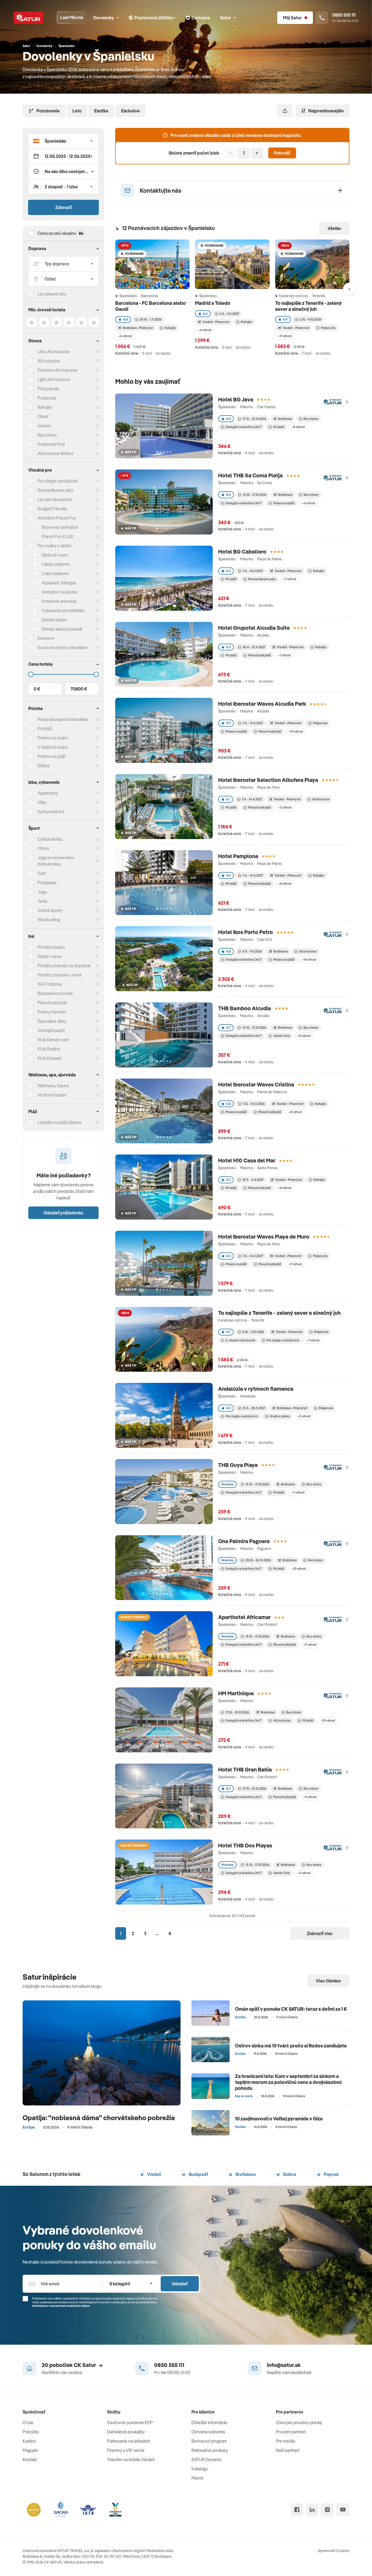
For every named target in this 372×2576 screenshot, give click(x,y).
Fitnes (43, 848)
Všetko (334, 228)
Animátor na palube (60, 592)
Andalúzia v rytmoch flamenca (256, 1389)
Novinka (227, 1484)
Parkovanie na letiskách (129, 2441)
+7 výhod (289, 579)
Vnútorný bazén (52, 1095)
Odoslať (180, 2284)
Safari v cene (50, 956)
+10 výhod (296, 731)
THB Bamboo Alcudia (245, 1008)
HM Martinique (236, 1693)
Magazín (30, 2450)
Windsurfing (49, 920)
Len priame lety (52, 294)
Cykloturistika (50, 839)
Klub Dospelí (49, 1058)
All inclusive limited (55, 453)
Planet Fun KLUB (57, 536)
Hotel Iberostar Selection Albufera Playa (268, 780)
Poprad (331, 2174)
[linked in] (312, 2510)
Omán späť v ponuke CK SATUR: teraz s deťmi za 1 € (291, 2009)
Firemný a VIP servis (126, 2450)
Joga (42, 892)
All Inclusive (49, 361)
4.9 (285, 319)
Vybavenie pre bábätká (63, 610)
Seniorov (46, 638)
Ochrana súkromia (208, 2432)
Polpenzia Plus (51, 444)
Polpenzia (47, 398)
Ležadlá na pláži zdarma (59, 1122)
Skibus (44, 766)
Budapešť (198, 2174)
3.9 (228, 723)
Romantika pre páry (55, 490)
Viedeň (154, 2174)
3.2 (228, 1180)
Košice (289, 2174)
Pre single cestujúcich (58, 481)
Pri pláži (279, 427)
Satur (225, 18)
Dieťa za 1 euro (55, 555)
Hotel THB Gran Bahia (245, 1769)
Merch (197, 2478)
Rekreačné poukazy (210, 2450)
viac (207, 76)
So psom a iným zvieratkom (63, 647)
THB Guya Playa (238, 1465)
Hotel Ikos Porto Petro (246, 932)
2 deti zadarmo (55, 573)
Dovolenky (104, 18)
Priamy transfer (52, 1012)
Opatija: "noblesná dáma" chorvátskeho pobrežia (99, 2118)
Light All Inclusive (54, 379)
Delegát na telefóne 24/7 (244, 427)
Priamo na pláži (284, 503)
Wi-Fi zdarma (50, 984)
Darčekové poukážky (126, 2432)
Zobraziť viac (320, 1933)
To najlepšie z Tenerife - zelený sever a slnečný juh (308, 306)
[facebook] (297, 2510)
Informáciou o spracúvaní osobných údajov (61, 2306)
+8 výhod (298, 427)
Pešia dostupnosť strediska (63, 719)
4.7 (228, 1028)
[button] (63, 141)
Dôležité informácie (209, 2423)
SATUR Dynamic (207, 2460)
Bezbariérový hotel (55, 993)
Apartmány (48, 793)
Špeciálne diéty (52, 1021)
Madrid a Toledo (213, 303)
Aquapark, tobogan (59, 583)
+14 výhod (309, 960)
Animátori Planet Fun (57, 518)
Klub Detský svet (53, 1040)
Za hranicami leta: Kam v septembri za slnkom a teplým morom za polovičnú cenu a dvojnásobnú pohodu (288, 2082)
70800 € (79, 689)
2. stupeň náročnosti (240, 1340)
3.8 (228, 1104)
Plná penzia (48, 389)
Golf (42, 873)
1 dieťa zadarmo (56, 564)
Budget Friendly (52, 509)
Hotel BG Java (236, 399)
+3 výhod (285, 807)
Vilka (42, 802)
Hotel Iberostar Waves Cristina (256, 1084)
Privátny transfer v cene (60, 975)
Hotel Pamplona (238, 856)
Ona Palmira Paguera (244, 1541)
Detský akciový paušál (62, 629)
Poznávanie (48, 111)
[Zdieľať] (285, 111)
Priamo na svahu (53, 738)
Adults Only (282, 1036)
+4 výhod (205, 330)
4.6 (228, 875)
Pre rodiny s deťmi (54, 546)
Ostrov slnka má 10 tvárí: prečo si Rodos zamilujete (291, 2046)
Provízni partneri (291, 2432)
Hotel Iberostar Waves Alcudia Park (262, 704)
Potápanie (47, 883)
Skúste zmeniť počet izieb (194, 153)
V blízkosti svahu (53, 747)
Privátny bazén (51, 947)
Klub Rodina (49, 1049)
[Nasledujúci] (349, 289)
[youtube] (343, 2510)
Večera (44, 426)
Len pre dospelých (55, 499)
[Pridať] (257, 153)
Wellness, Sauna (53, 1086)
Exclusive (130, 111)
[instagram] (327, 2510)
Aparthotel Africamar (244, 1617)
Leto (77, 111)
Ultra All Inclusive (54, 352)
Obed (43, 416)
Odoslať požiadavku (63, 1213)
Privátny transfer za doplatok (64, 966)
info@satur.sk (284, 2365)
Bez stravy (47, 435)
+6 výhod (125, 336)
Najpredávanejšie (326, 111)
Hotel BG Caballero (242, 552)
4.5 (228, 495)
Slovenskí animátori (60, 527)
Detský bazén (54, 620)
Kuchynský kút (51, 812)
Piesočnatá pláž (52, 1003)
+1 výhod (284, 655)
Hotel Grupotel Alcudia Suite (254, 628)
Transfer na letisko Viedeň (131, 2460)
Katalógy (200, 2469)
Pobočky (31, 2432)
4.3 (228, 571)
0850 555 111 (169, 2365)
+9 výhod (285, 336)
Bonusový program (209, 2441)
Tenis (42, 901)
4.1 (228, 799)
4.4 (205, 314)
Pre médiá (285, 2441)
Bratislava (245, 2174)
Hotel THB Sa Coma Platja (250, 475)
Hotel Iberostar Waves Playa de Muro (264, 1237)
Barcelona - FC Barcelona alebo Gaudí (150, 306)
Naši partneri (288, 2450)
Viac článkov (328, 1981)
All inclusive (282, 1720)
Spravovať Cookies (334, 2551)
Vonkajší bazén (51, 1030)
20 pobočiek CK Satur (69, 2365)
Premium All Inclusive (57, 370)
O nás (28, 2423)
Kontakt (30, 2460)
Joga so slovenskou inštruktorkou (56, 861)
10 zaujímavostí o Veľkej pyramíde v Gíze (279, 2119)
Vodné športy (50, 910)
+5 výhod (304, 1416)
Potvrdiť (282, 153)
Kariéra (29, 2441)
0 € (37, 689)
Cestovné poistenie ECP (130, 2423)
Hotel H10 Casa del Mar (247, 1160)
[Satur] (29, 18)
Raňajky (45, 407)
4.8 (125, 319)
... (157, 1933)
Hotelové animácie (59, 601)
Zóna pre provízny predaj (299, 2423)
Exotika (101, 111)
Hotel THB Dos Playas (245, 1845)
